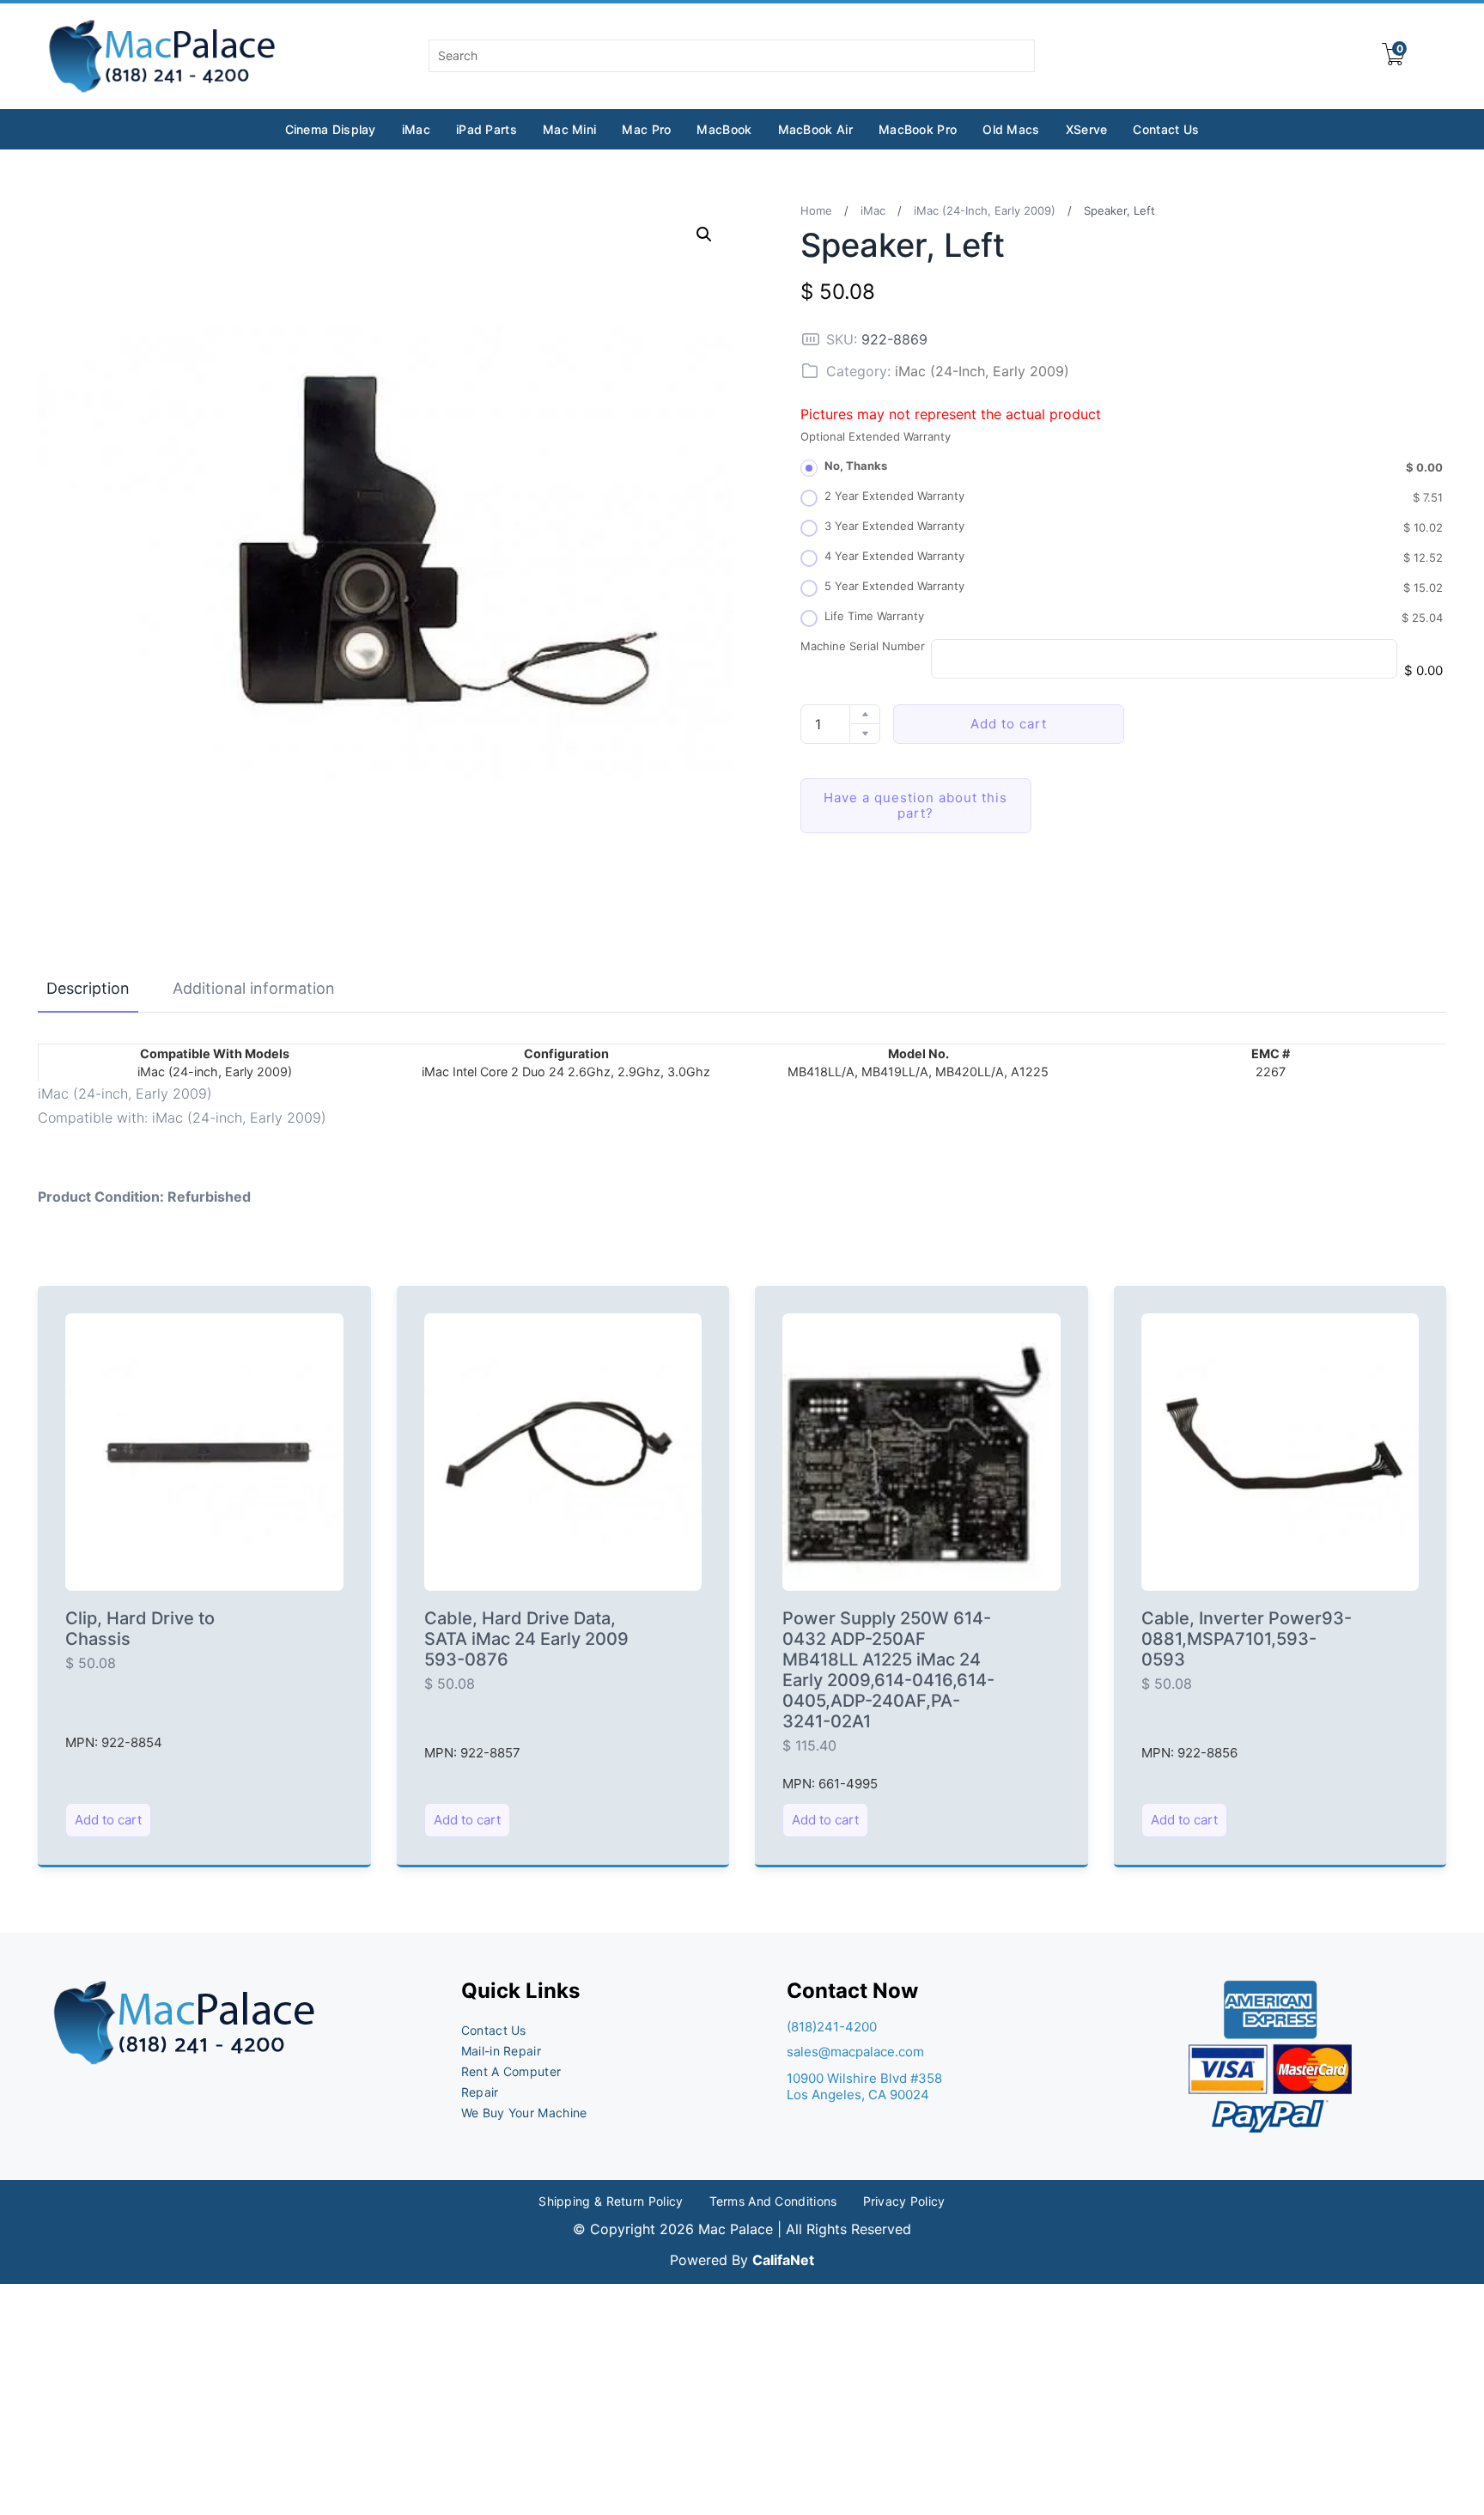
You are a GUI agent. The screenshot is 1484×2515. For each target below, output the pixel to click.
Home (816, 210)
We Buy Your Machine (524, 2113)
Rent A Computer (511, 2071)
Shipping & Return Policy (611, 2201)
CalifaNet (783, 2260)
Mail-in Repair (501, 2051)
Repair (480, 2092)
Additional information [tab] (254, 988)
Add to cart (1009, 724)
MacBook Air (815, 129)
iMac (416, 129)
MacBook (724, 129)
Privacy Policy (904, 2201)
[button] (704, 234)
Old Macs (1011, 129)
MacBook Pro (918, 129)
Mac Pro (646, 129)
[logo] (164, 56)
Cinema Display (331, 129)
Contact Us (1166, 129)
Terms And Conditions (773, 2201)
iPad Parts (487, 129)
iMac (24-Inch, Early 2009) (985, 210)
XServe (1087, 129)
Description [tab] (88, 988)
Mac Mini (569, 129)
